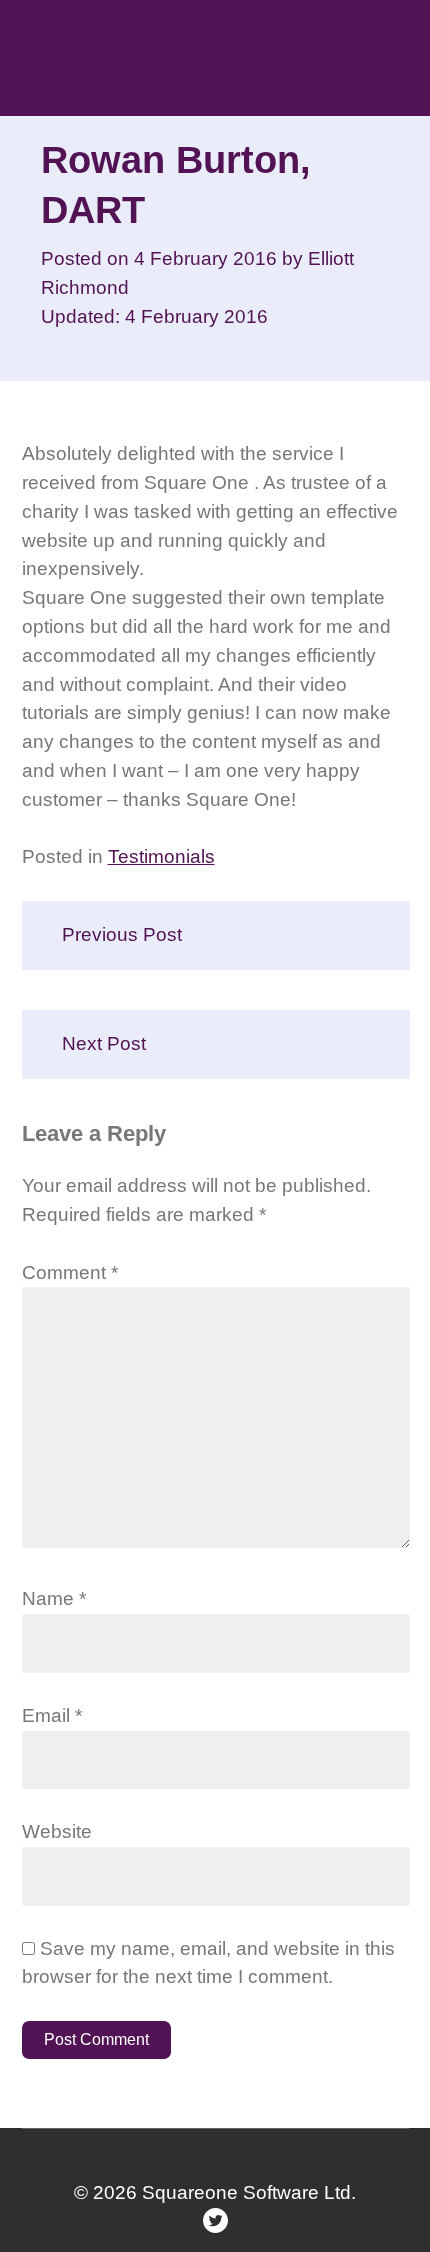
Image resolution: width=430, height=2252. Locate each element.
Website (57, 1831)
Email (52, 1715)
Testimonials (161, 856)
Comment (70, 1272)
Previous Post (122, 934)
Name (54, 1598)
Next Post (104, 1043)
